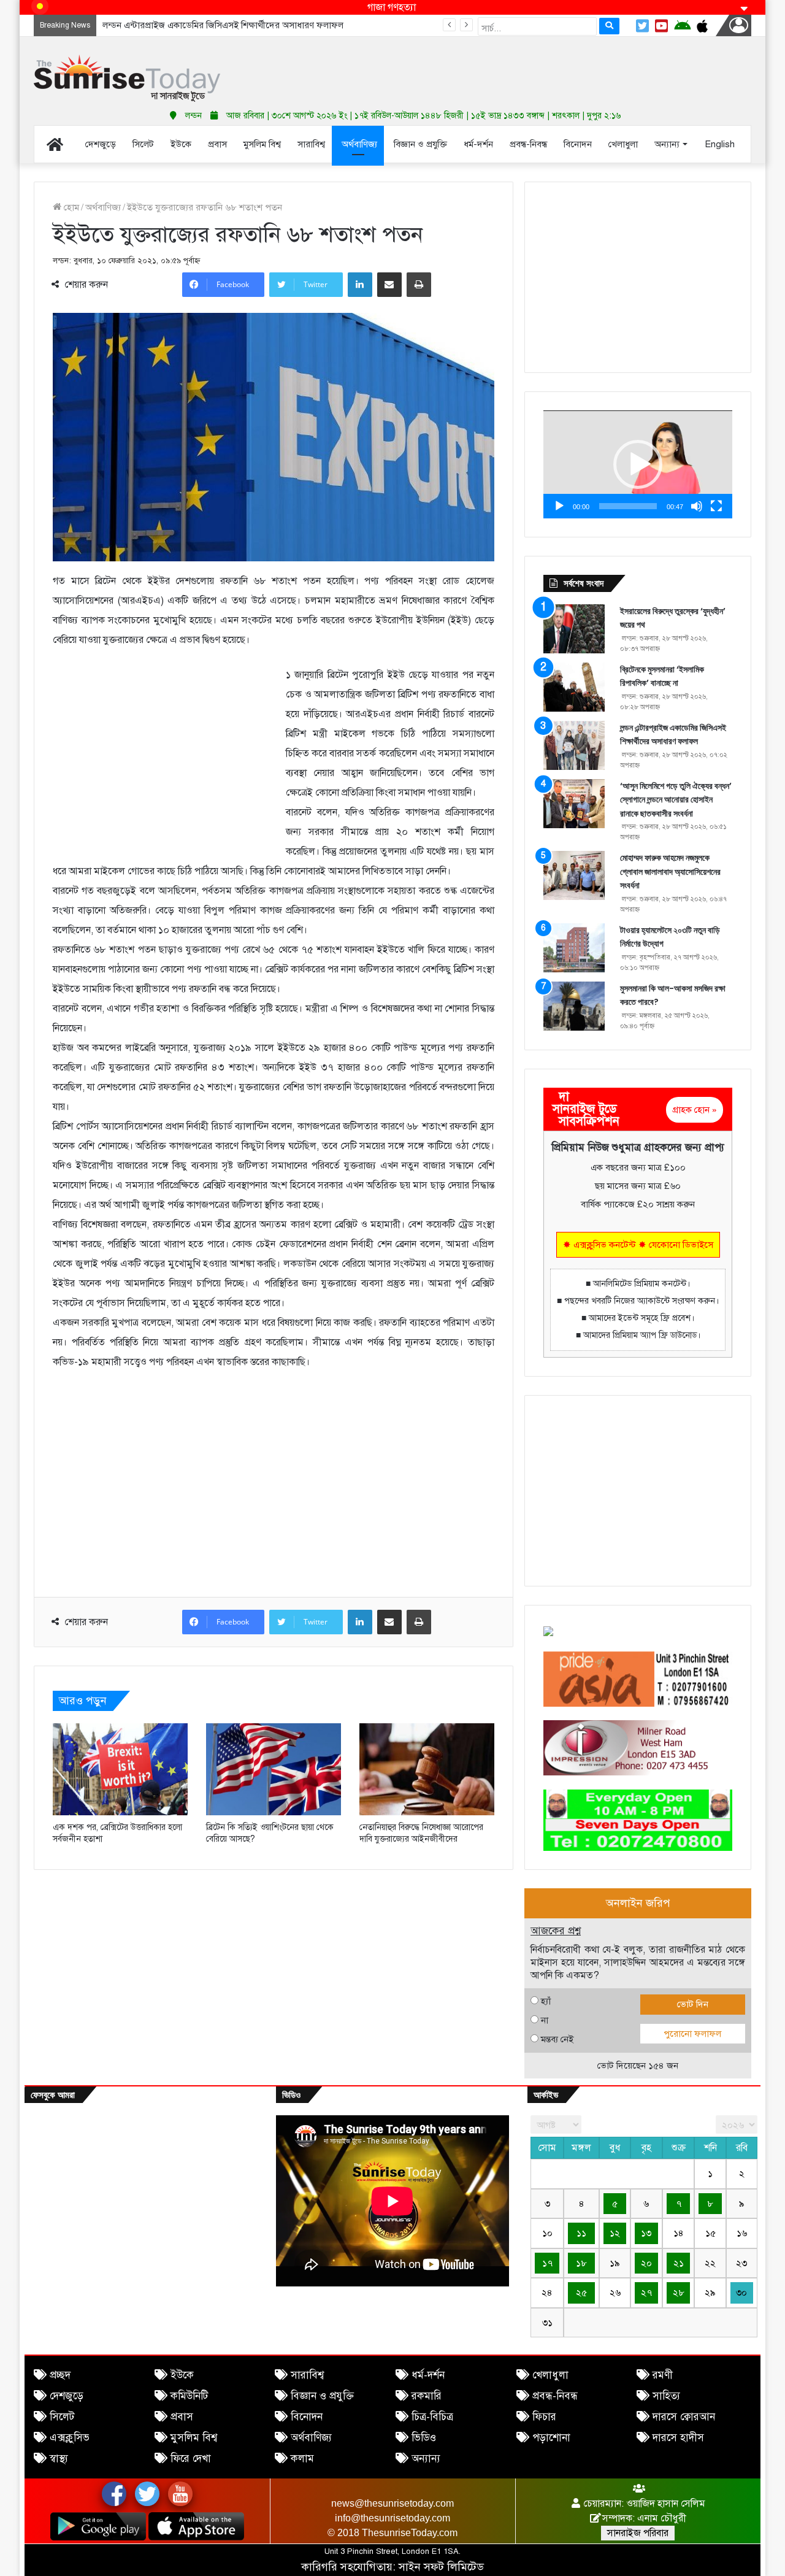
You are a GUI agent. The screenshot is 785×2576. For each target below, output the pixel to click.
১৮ (581, 2263)
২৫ (581, 2293)
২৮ (679, 2293)
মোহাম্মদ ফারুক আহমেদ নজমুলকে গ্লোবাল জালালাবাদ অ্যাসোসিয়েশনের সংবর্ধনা (670, 871)
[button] (638, 464)
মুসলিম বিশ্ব (194, 2438)
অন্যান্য (426, 2459)
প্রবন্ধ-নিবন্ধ (555, 2396)
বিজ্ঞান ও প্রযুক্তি (322, 2396)
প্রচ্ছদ (60, 2375)
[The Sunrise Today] (127, 78)
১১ (581, 2233)
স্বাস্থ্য (59, 2459)
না (545, 2020)
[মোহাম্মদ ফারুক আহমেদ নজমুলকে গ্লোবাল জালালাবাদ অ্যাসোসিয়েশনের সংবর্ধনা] (574, 875)
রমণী (663, 2375)
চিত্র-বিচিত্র (432, 2417)
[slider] (628, 506)
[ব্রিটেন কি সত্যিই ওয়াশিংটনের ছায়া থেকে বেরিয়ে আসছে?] (274, 1769)
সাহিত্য (666, 2396)
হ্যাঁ (546, 2001)
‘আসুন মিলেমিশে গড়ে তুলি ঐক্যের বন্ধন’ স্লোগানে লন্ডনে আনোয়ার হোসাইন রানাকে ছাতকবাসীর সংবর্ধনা (279, 25)
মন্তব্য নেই (557, 2039)
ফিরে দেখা (191, 2459)
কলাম (302, 2459)
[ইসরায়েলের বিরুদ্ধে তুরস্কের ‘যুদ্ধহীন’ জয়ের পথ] (574, 629)
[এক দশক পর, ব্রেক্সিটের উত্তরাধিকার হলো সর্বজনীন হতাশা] (120, 1769)
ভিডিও (424, 2438)
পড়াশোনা (551, 2438)
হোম (70, 207)
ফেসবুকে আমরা (53, 2095)
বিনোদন (307, 2417)
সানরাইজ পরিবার (638, 2533)
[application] (638, 464)
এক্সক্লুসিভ (70, 2438)
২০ (646, 2263)
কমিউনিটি (189, 2396)
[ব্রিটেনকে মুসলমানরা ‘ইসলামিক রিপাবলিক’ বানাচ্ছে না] (574, 687)
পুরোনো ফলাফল (692, 2034)
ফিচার (544, 2417)
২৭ (646, 2293)
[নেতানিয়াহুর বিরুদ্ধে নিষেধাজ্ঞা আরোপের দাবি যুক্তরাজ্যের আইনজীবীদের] (427, 1769)
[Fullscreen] (716, 506)
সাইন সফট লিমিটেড (441, 2567)
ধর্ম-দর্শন (428, 2375)
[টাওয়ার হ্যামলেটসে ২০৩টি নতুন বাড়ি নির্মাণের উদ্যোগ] (574, 948)
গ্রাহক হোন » (695, 1110)
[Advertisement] (515, 67)
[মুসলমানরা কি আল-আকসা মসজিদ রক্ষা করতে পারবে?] (574, 1006)
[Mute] (697, 506)
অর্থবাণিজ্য (103, 207)
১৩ (646, 2233)
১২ (615, 2233)
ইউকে (182, 2375)
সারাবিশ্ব (307, 2375)
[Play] (559, 506)
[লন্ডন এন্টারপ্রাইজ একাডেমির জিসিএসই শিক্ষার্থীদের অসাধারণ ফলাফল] (574, 745)
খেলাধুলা (550, 2375)
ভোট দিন (693, 2004)
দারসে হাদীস (678, 2438)
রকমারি (427, 2396)
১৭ (547, 2263)
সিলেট (62, 2417)
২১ (679, 2263)
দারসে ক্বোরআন (684, 2417)
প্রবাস (182, 2417)
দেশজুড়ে (67, 2396)
